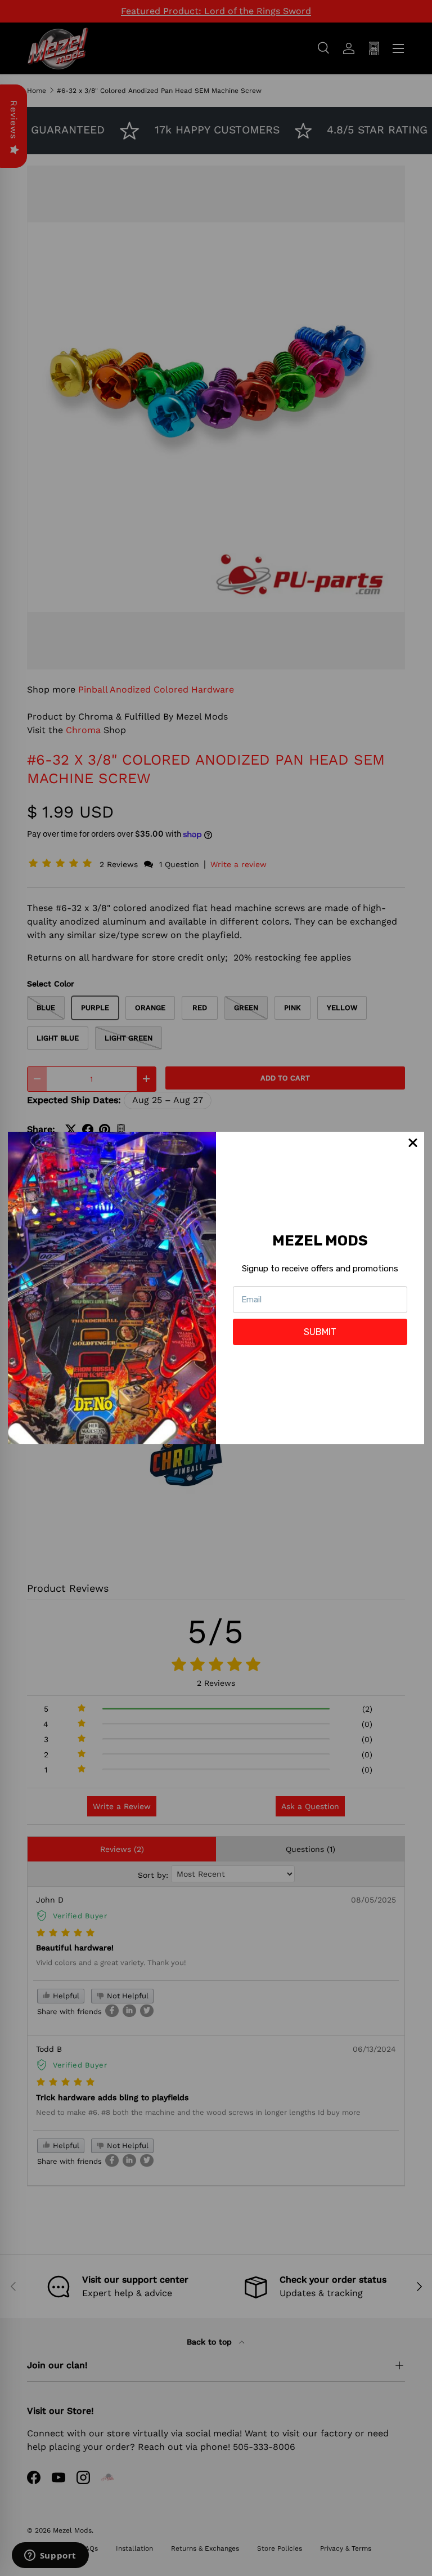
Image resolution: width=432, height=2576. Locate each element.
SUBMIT (320, 1332)
